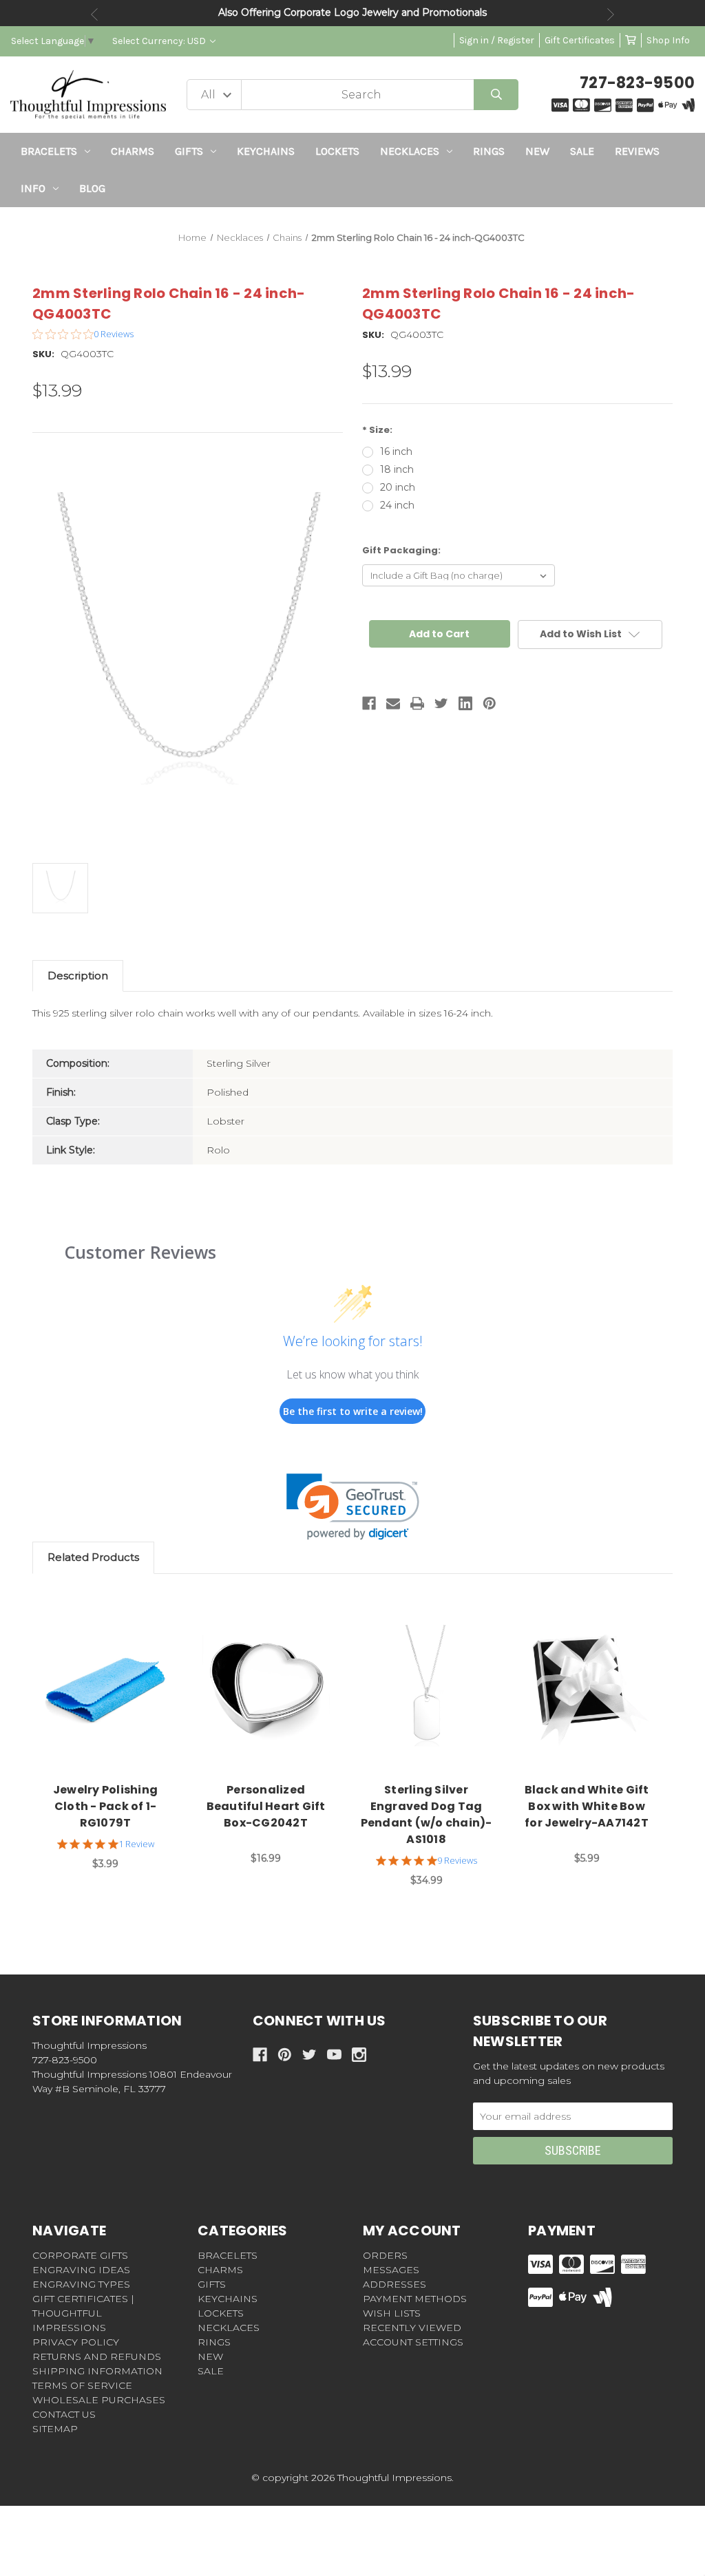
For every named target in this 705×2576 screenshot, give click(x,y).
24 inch (397, 505)
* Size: (377, 430)
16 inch (396, 451)
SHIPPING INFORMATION (97, 2371)
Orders (385, 2255)
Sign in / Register (497, 40)
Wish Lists (392, 2313)
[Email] (393, 703)
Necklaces (410, 151)
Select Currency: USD (160, 41)
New (537, 151)
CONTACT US (64, 2414)
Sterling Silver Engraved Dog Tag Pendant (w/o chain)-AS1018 (427, 1814)
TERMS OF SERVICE (82, 2385)
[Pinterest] (490, 703)
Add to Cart (595, 1689)
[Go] (496, 95)
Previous (94, 14)
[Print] (417, 703)
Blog (92, 188)
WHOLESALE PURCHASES (99, 2400)
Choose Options (113, 1689)
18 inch (397, 469)
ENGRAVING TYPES (81, 2284)
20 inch (398, 487)
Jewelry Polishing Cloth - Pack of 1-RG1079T (105, 1806)
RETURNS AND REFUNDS (97, 2356)
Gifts (189, 151)
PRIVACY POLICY (76, 2342)
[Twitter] (441, 703)
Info (33, 188)
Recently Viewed (412, 2328)
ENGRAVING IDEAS (81, 2270)
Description (78, 976)
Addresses (394, 2284)
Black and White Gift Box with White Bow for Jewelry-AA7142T (587, 1806)
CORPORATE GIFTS (80, 2255)
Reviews (637, 151)
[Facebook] (369, 703)
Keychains (266, 151)
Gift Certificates (580, 40)
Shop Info (668, 40)
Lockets (337, 151)
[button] (353, 1507)
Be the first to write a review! (353, 1411)
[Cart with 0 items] (631, 40)
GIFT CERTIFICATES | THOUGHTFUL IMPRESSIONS (83, 2313)
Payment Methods (415, 2299)
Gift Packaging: (401, 550)
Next (611, 14)
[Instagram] (359, 2055)
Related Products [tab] (93, 1557)
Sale (582, 151)
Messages (391, 2270)
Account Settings (413, 2342)
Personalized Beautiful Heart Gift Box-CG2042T (266, 1806)
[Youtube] (334, 2055)
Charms (133, 151)
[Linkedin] (465, 703)
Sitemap (55, 2429)
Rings (489, 151)
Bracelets (49, 151)
